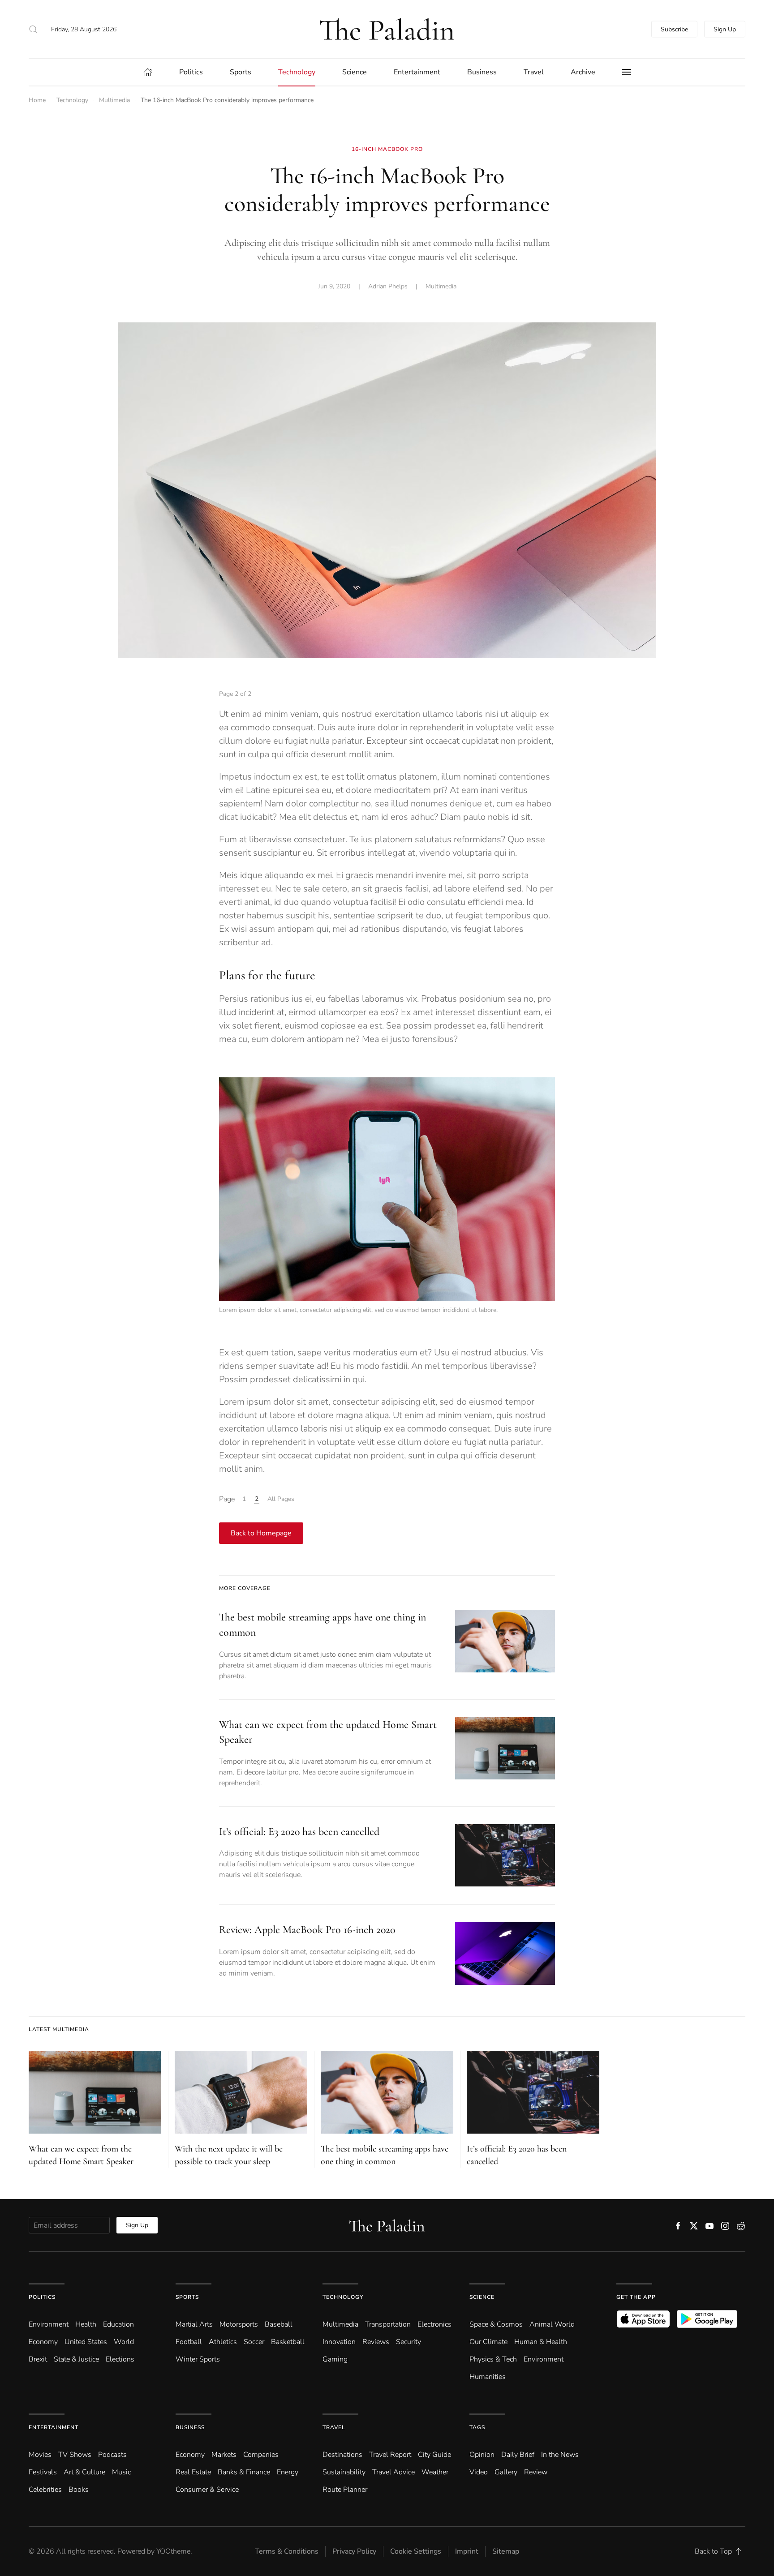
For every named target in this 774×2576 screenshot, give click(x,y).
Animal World (552, 2324)
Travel (334, 2427)
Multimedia (441, 286)
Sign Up (725, 29)
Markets (224, 2455)
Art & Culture (84, 2472)
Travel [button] (534, 72)
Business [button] (482, 72)
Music (121, 2472)
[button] (33, 29)
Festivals (43, 2472)
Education (118, 2324)
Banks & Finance (244, 2472)
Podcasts (112, 2455)
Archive (583, 72)
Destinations (342, 2455)
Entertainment (54, 2427)
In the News (560, 2455)
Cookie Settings (416, 2551)
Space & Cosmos (496, 2324)
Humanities (488, 2377)
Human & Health (541, 2342)
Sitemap (506, 2551)
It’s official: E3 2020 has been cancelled (299, 1832)
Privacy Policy (354, 2551)
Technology (343, 2297)
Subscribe (674, 29)
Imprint (467, 2551)
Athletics (223, 2342)
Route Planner (345, 2490)
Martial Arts (194, 2324)
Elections (120, 2359)
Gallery (506, 2472)
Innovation (339, 2342)
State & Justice (76, 2359)
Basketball (288, 2342)
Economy (43, 2342)
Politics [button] (191, 72)
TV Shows (75, 2455)
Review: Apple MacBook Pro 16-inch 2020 (307, 1930)
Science (482, 2297)
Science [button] (355, 72)
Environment (544, 2359)
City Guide (434, 2455)
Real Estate (193, 2472)
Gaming (335, 2359)
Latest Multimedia (59, 2029)
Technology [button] (297, 72)
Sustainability (344, 2472)
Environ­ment (49, 2324)
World (124, 2342)
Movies (40, 2455)
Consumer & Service (207, 2490)
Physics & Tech (493, 2359)
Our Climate (488, 2342)
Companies (261, 2455)
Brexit (38, 2359)
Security (408, 2342)
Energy (288, 2472)
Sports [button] (241, 72)
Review (536, 2472)
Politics (42, 2297)
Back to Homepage (261, 1533)
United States (86, 2342)
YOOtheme (173, 2551)
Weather (435, 2472)
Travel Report (390, 2455)
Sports (187, 2297)
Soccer (254, 2342)
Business (190, 2427)
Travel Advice (393, 2472)
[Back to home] (387, 29)
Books (79, 2490)
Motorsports (239, 2324)
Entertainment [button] (417, 72)
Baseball (279, 2324)
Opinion (482, 2455)
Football (189, 2342)
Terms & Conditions (287, 2551)
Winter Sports (198, 2359)
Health (86, 2324)
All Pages (281, 1499)
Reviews (376, 2342)
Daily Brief (518, 2455)
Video (479, 2472)
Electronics (434, 2324)
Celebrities (45, 2490)
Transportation (388, 2324)
